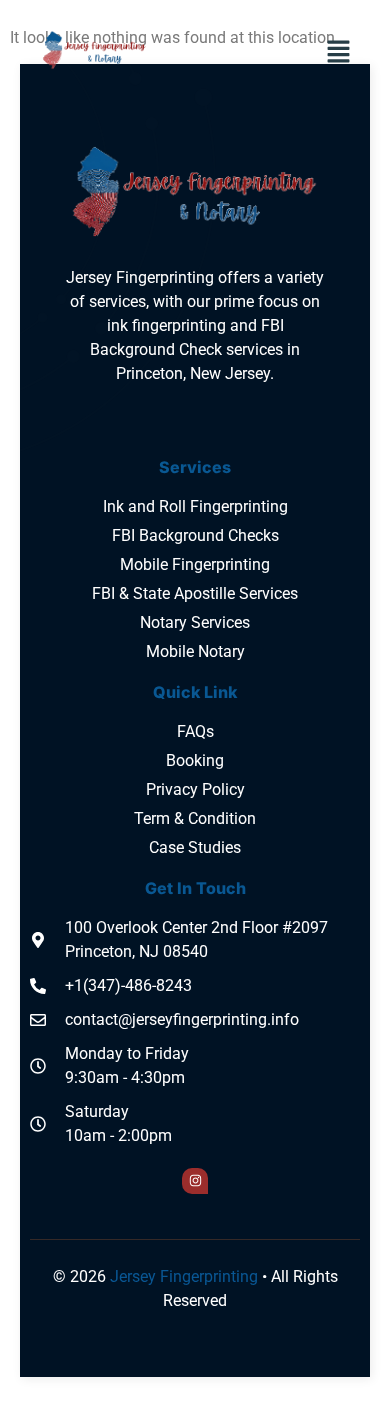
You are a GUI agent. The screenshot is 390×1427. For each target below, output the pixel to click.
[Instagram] (195, 1181)
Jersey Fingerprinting (184, 1276)
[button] (339, 53)
